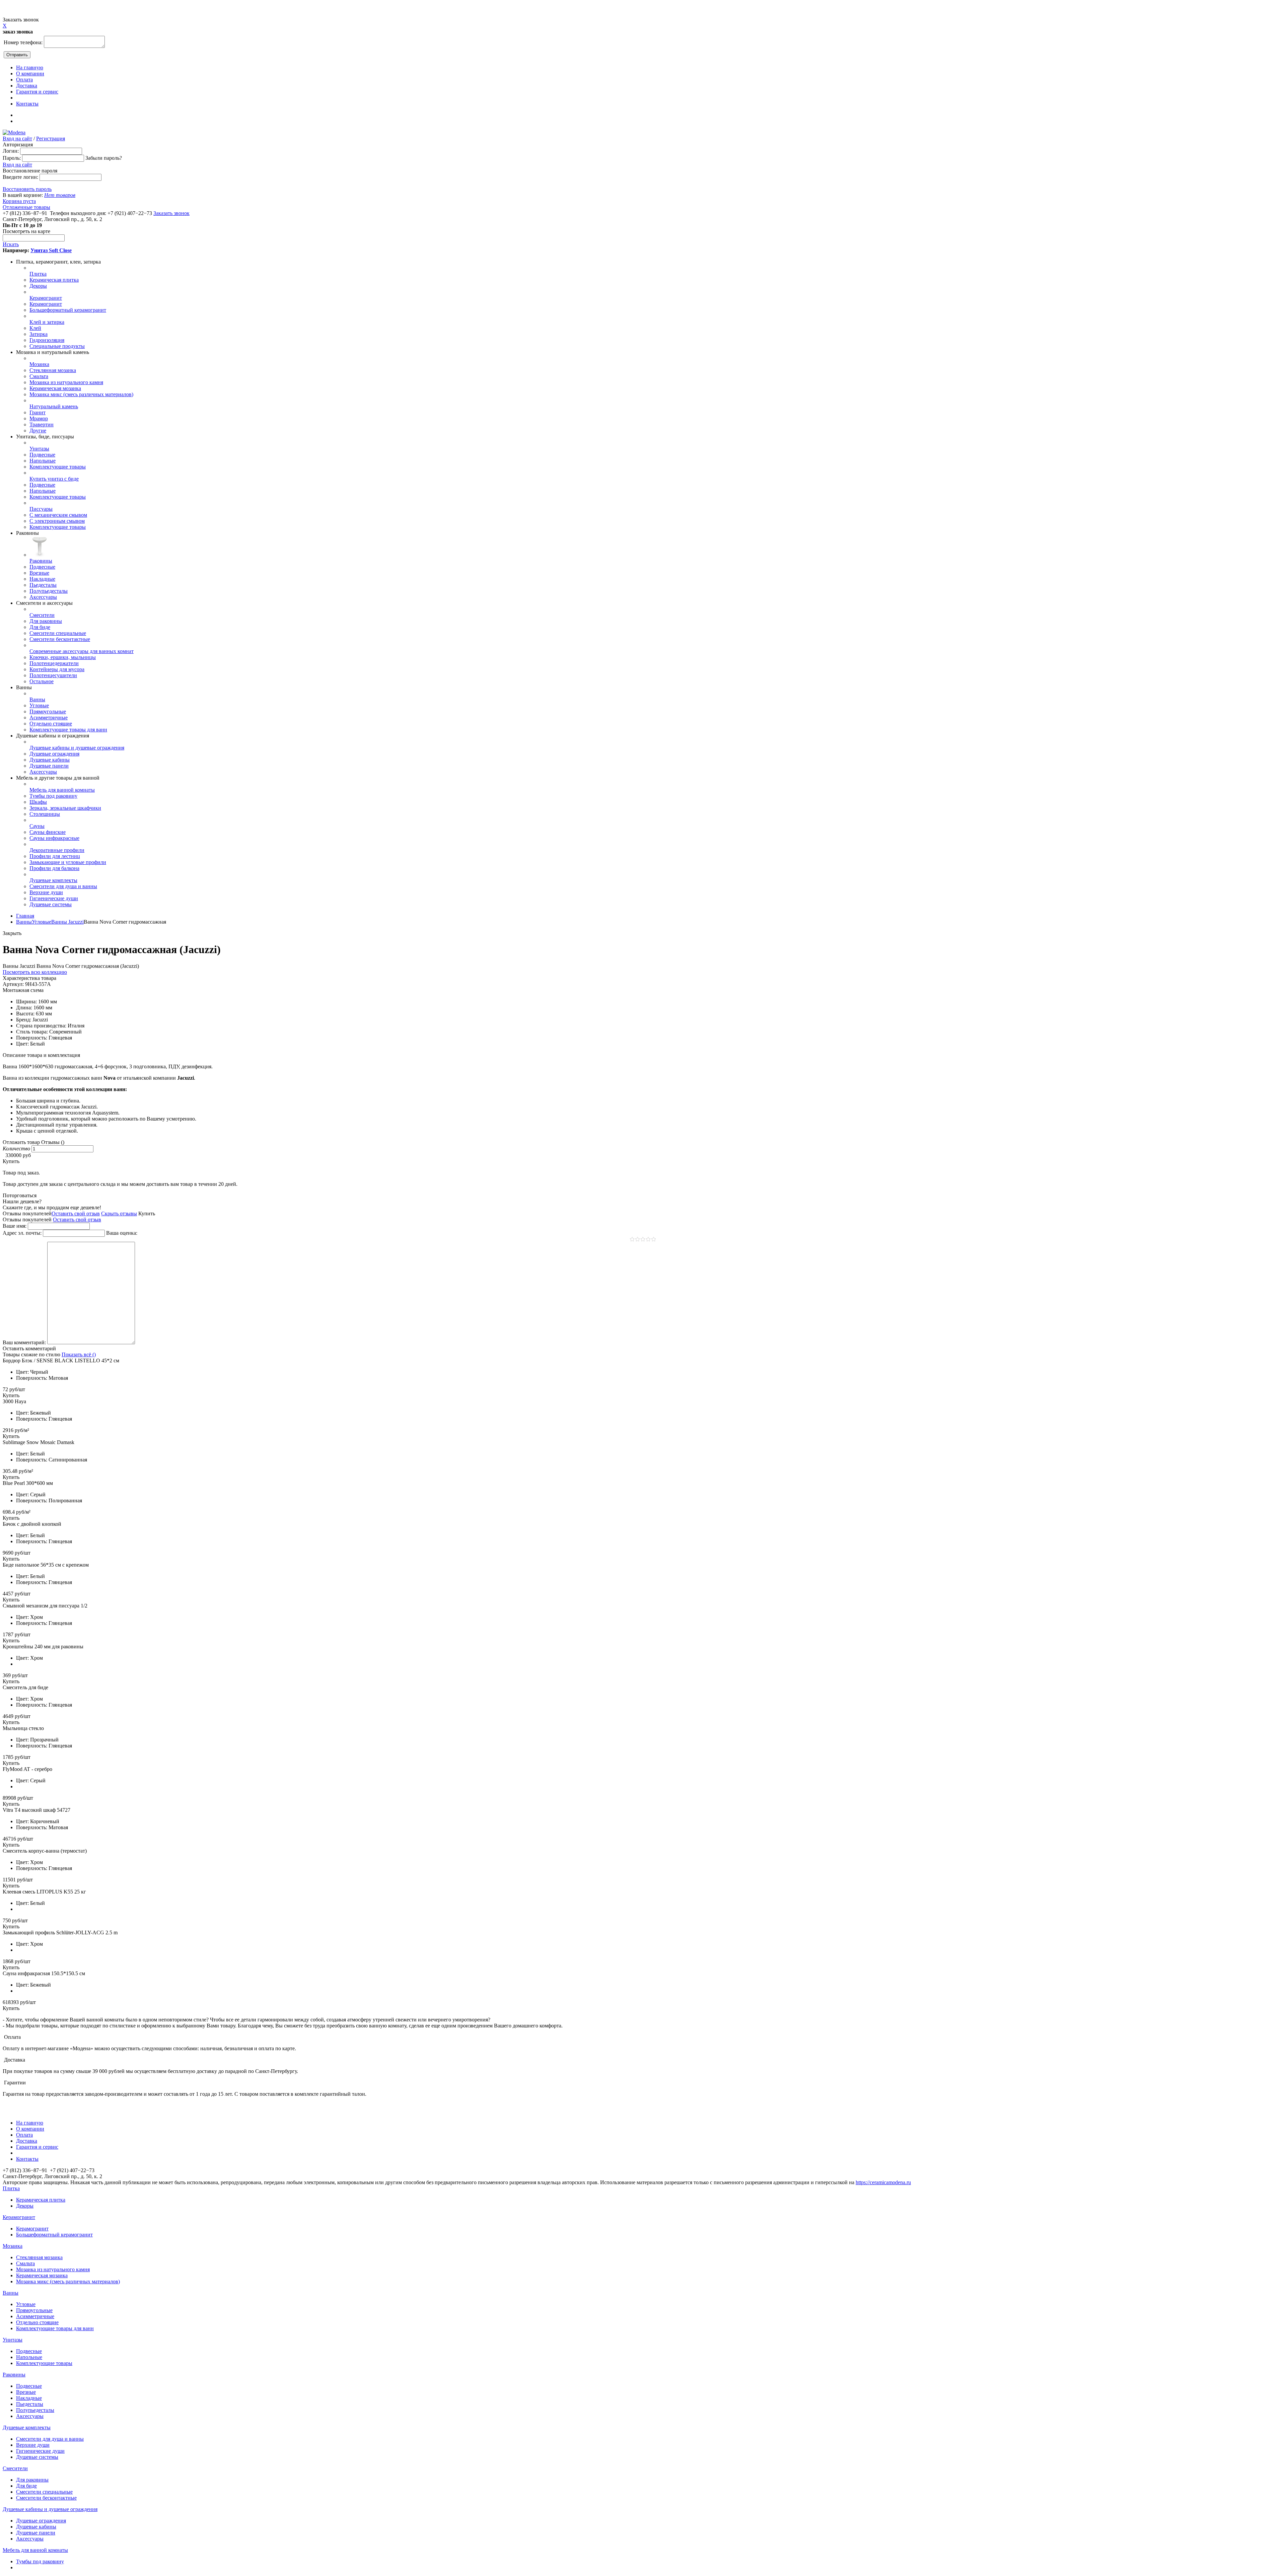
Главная (25, 916)
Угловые (39, 705)
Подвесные (42, 455)
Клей (35, 328)
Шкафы (38, 802)
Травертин (42, 424)
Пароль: (12, 158)
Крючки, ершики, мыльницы (63, 657)
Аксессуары (43, 597)
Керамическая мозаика (55, 388)
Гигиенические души (54, 898)
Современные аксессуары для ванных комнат (82, 651)
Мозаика (39, 364)
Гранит (38, 412)
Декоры (38, 286)
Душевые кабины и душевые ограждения (77, 748)
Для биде (40, 627)
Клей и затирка (47, 322)
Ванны (37, 699)
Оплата (24, 80)
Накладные (42, 579)
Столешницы (45, 814)
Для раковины (46, 621)
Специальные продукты (57, 346)
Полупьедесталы (49, 591)
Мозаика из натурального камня (66, 382)
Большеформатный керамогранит (68, 310)
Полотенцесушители (53, 675)
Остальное (42, 681)
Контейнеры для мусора (57, 669)
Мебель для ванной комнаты (62, 790)
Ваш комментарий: (24, 1342)
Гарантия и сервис (37, 92)
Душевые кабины (50, 760)
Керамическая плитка (54, 280)
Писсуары (41, 509)
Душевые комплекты (53, 880)
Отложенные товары (26, 207)
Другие (38, 431)
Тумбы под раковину (53, 796)
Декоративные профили (57, 850)
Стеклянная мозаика (53, 370)
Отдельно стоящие (51, 724)
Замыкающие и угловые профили (68, 862)
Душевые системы (51, 904)
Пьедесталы (43, 585)
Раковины (41, 561)
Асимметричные (49, 718)
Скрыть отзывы (119, 1213)
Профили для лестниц (55, 856)
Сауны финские (48, 832)
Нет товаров (60, 195)
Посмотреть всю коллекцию (35, 972)
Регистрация (51, 138)
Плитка (38, 274)
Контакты (27, 104)
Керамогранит (46, 298)
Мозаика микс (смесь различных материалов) (81, 394)
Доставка (27, 86)
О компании (30, 74)
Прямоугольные (48, 711)
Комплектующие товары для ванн (68, 730)
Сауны (37, 826)
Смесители (42, 615)
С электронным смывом (57, 521)
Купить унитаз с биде (54, 479)
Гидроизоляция (47, 340)
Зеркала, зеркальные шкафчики (65, 808)
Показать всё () (79, 1354)
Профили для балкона (54, 868)
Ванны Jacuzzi (67, 922)
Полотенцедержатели (54, 663)
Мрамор (39, 418)
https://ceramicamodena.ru (883, 2182)
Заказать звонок (171, 213)
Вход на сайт (17, 138)
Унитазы (39, 449)
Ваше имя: (15, 1226)
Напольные (43, 461)
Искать (11, 244)
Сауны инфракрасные (54, 838)
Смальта (39, 376)
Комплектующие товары (58, 467)
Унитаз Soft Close (51, 250)
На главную (30, 67)
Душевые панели (49, 766)
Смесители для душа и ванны (63, 886)
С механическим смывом (58, 515)
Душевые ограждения (54, 754)
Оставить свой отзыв (76, 1213)
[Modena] (14, 132)
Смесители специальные (58, 633)
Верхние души (46, 892)
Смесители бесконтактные (60, 639)
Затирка (39, 334)
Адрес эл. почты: (22, 1233)
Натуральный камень (54, 406)
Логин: (11, 151)
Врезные (39, 573)
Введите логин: (20, 177)
